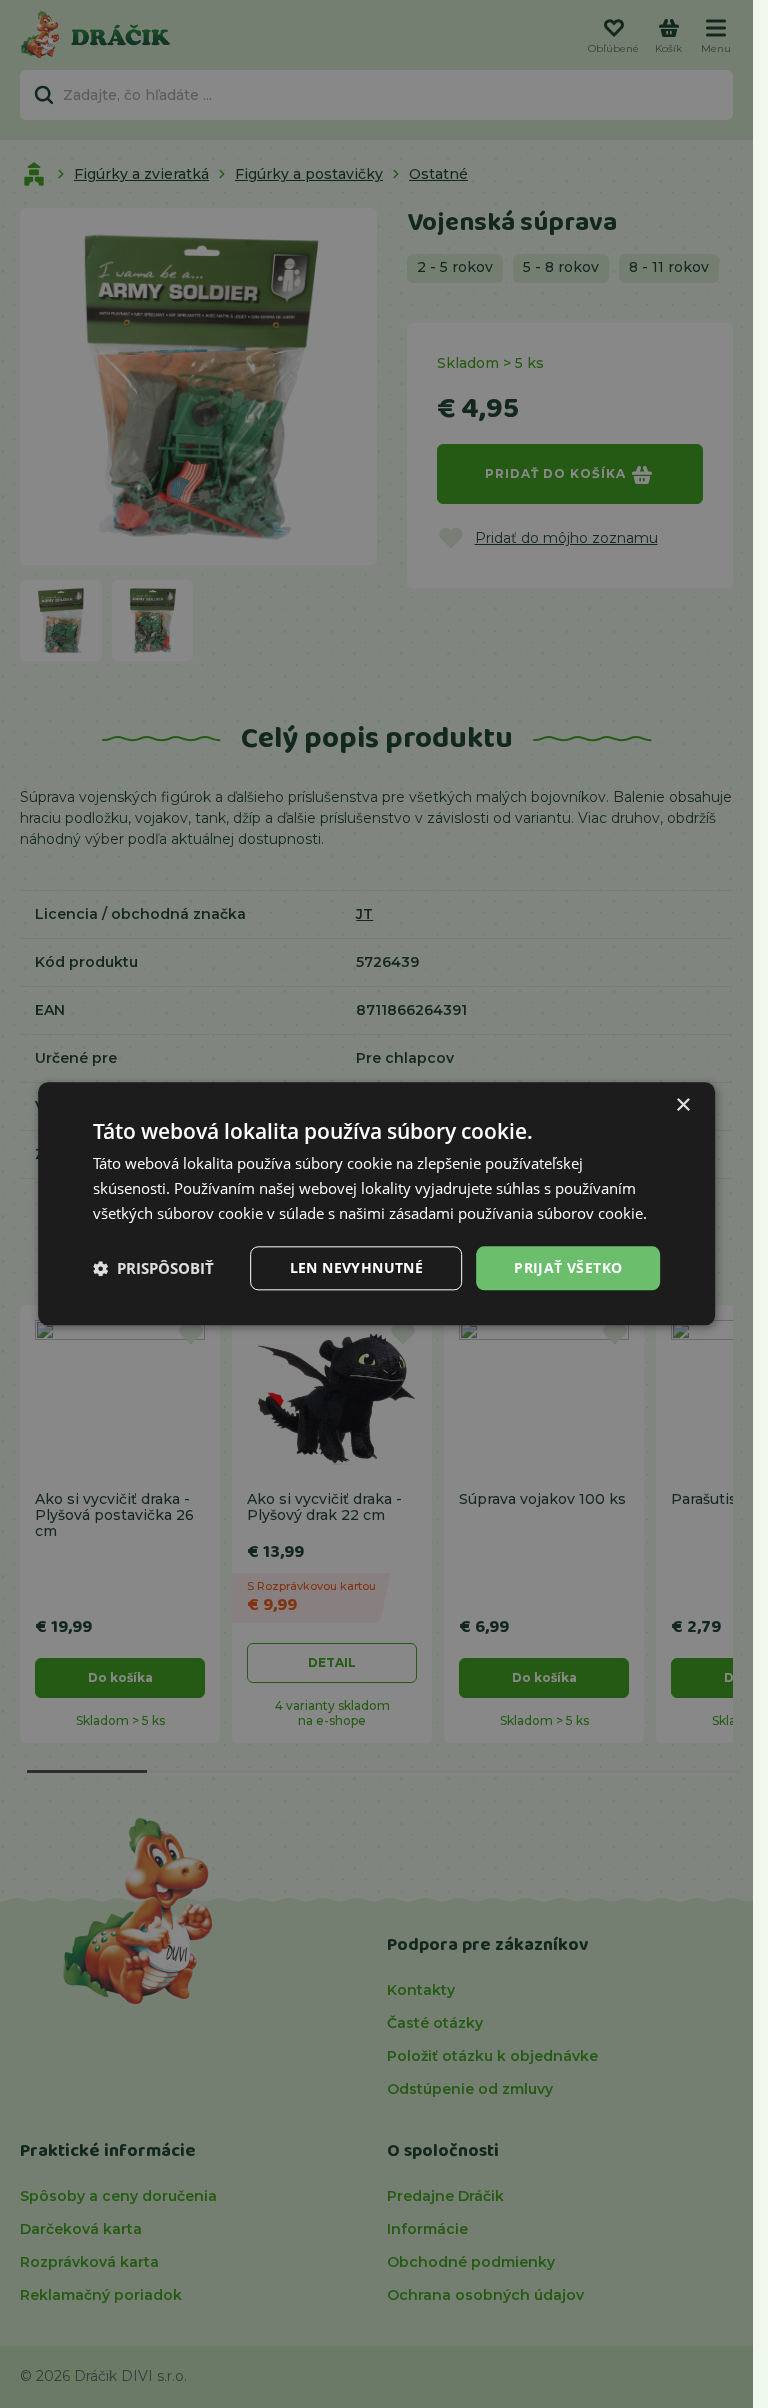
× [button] (682, 1105)
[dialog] (377, 1203)
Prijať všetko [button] (568, 1267)
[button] (153, 1268)
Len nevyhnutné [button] (357, 1267)
